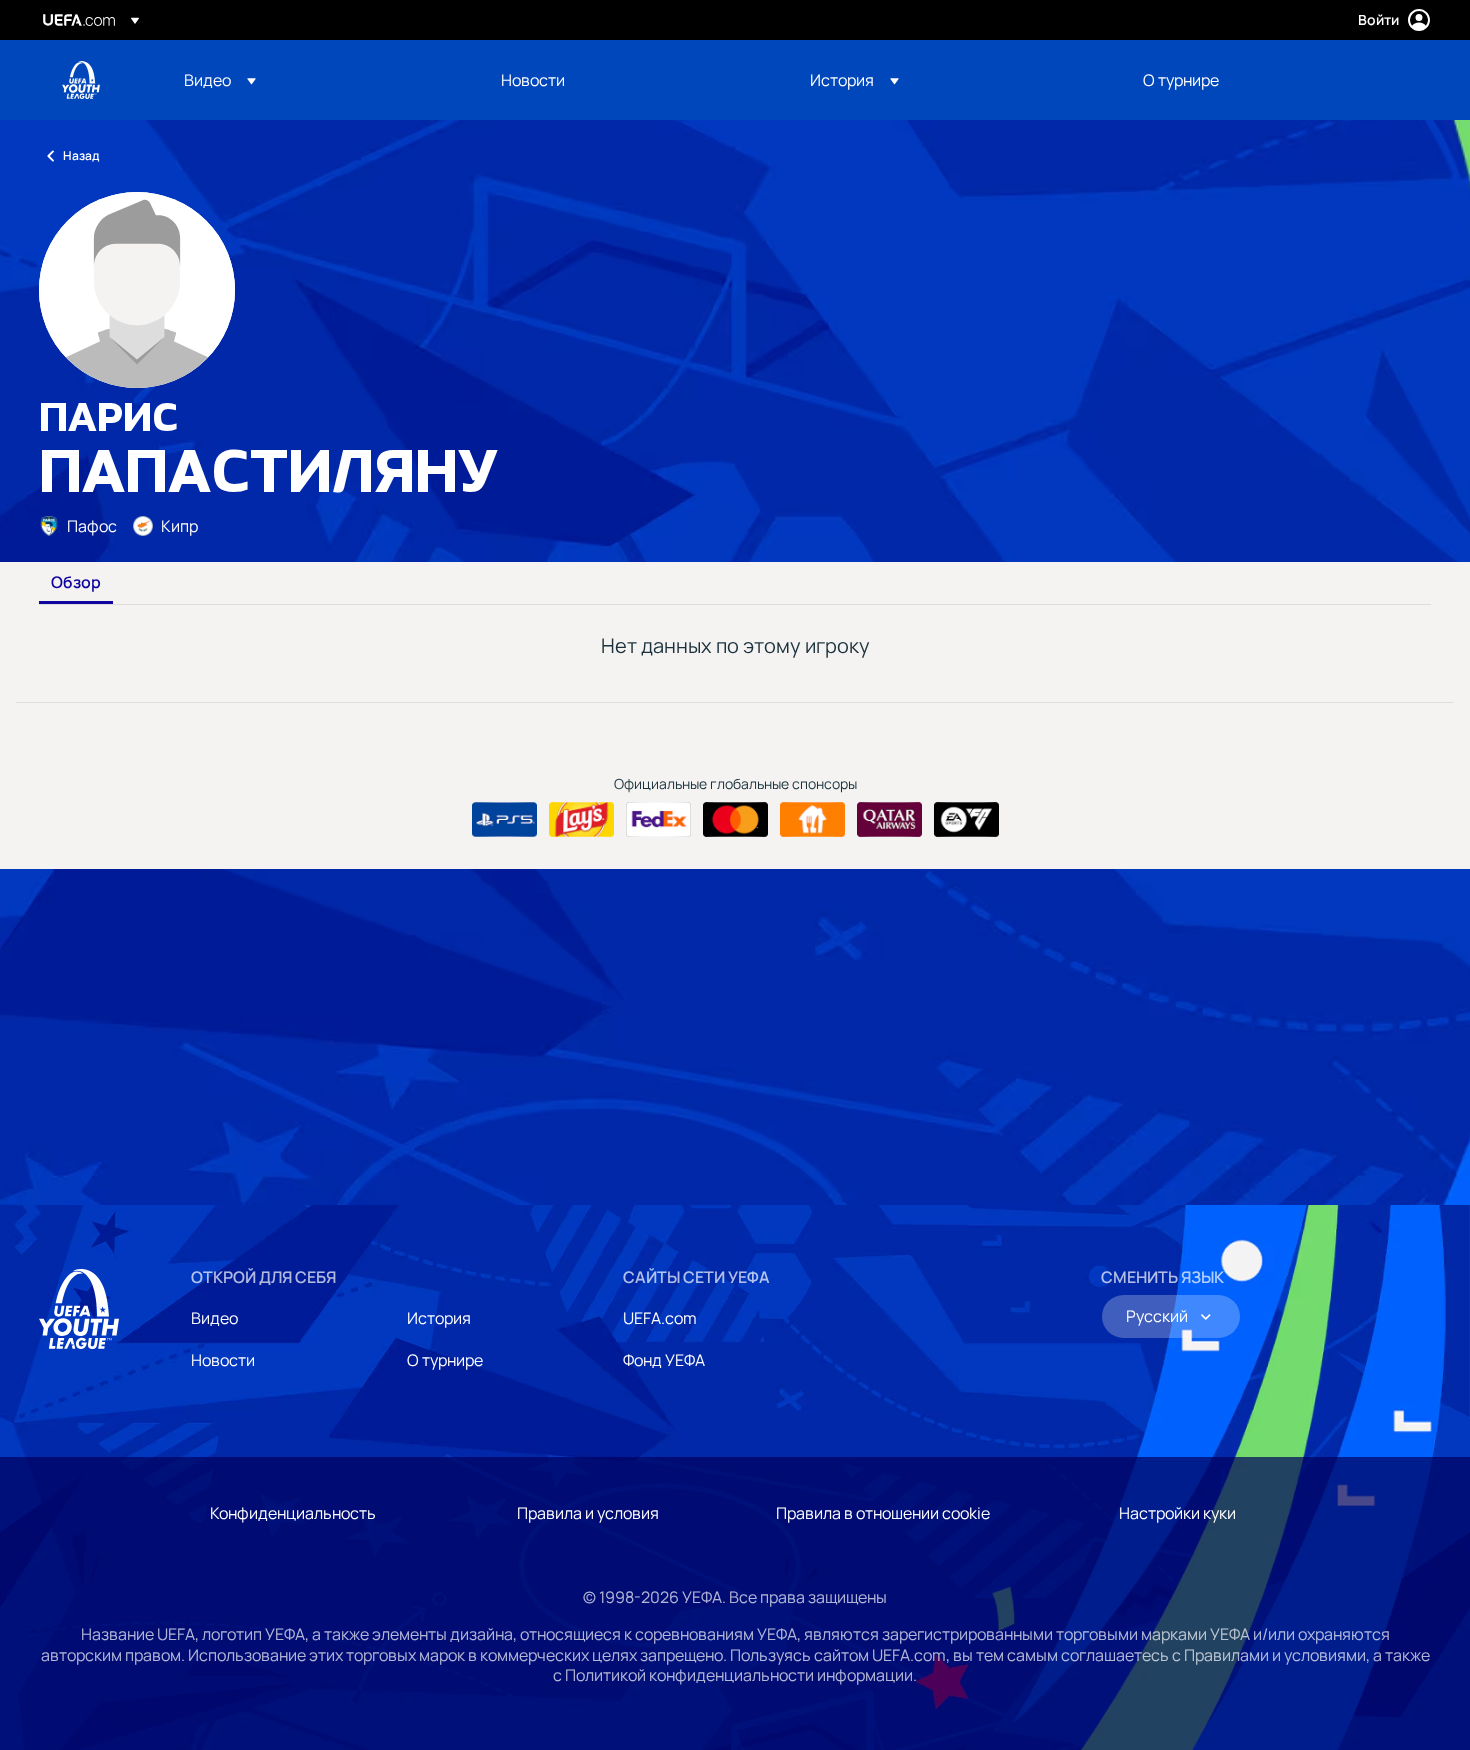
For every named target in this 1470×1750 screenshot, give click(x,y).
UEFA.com (660, 1318)
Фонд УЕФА (664, 1360)
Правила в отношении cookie (883, 1513)
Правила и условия (588, 1513)
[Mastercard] (735, 820)
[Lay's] (581, 820)
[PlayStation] (504, 820)
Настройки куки (1177, 1513)
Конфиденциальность (293, 1513)
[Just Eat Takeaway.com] (812, 820)
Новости (223, 1360)
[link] (533, 80)
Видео (214, 1318)
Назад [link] (81, 155)
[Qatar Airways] (889, 820)
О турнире (445, 1360)
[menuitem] (317, 80)
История (439, 1318)
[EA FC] (966, 820)
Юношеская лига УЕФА (81, 80)
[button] (220, 80)
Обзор (76, 583)
